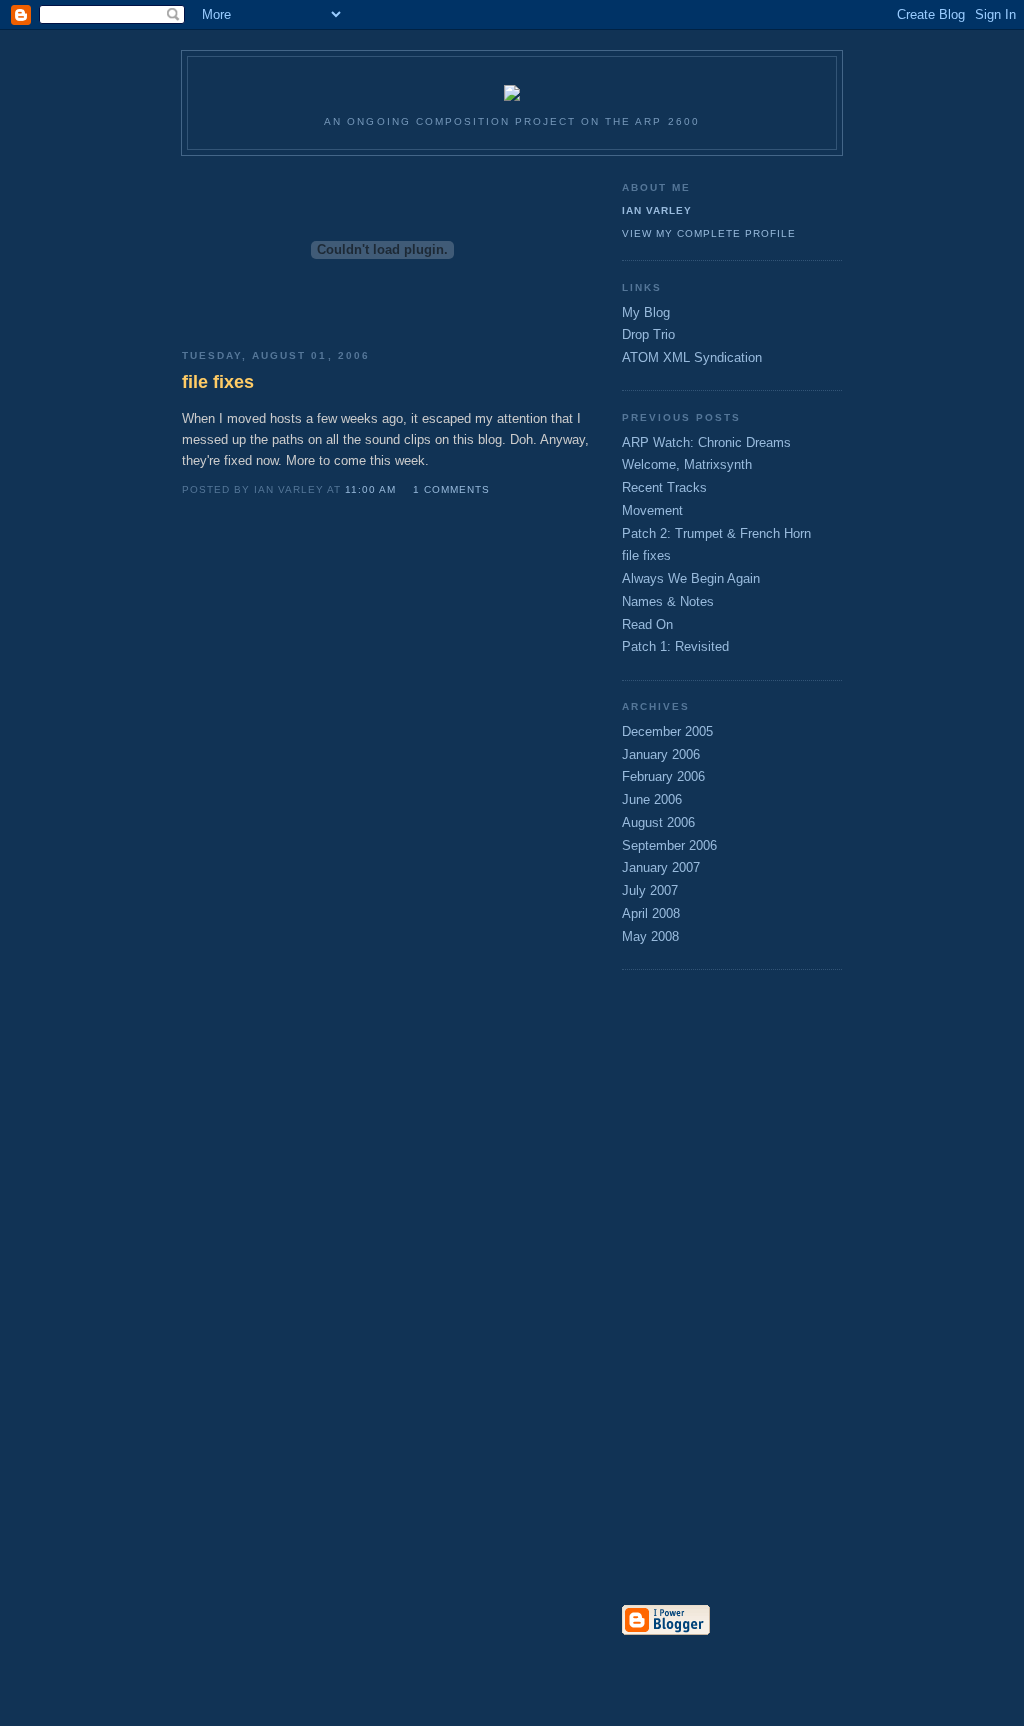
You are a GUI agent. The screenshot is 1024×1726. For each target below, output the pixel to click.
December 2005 (667, 731)
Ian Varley (657, 210)
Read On (647, 624)
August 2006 (658, 822)
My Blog (646, 312)
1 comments (451, 489)
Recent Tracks (664, 487)
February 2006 (663, 776)
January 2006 (661, 754)
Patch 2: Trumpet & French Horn (716, 533)
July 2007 (650, 890)
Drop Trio (648, 334)
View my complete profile (709, 233)
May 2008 (650, 936)
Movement (652, 510)
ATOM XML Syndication (692, 357)
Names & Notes (668, 601)
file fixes (646, 555)
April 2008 (651, 913)
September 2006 (669, 845)
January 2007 (661, 867)
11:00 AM (370, 489)
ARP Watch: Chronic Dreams (706, 442)
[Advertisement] (702, 1289)
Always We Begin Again (691, 578)
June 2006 (652, 799)
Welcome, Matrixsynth (687, 464)
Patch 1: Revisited (675, 646)
